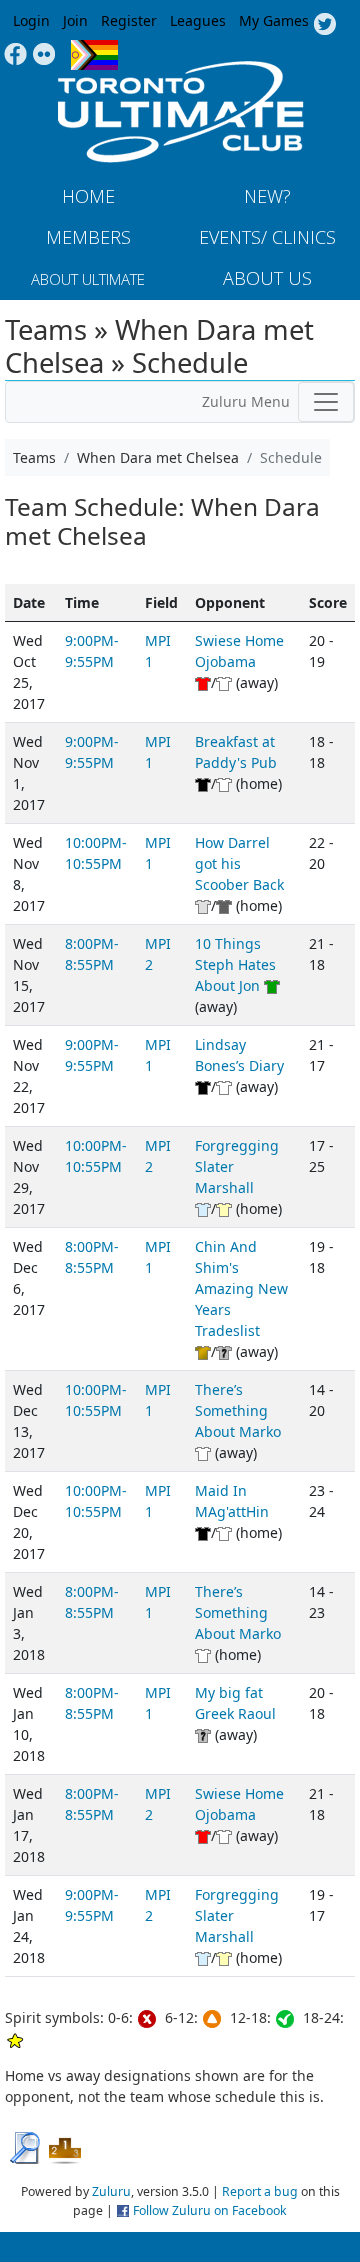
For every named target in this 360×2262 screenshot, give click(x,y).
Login (31, 20)
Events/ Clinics (267, 237)
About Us (267, 278)
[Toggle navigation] (326, 402)
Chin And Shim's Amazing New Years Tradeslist (241, 1288)
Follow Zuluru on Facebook (210, 2210)
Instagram (44, 55)
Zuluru (111, 2191)
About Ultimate (88, 279)
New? (267, 196)
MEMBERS (88, 237)
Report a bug (260, 2191)
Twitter (324, 25)
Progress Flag (94, 55)
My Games (274, 20)
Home (88, 196)
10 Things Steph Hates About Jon (235, 964)
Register (129, 20)
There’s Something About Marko (238, 1410)
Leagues (198, 20)
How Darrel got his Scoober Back (239, 863)
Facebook (15, 55)
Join (75, 20)
